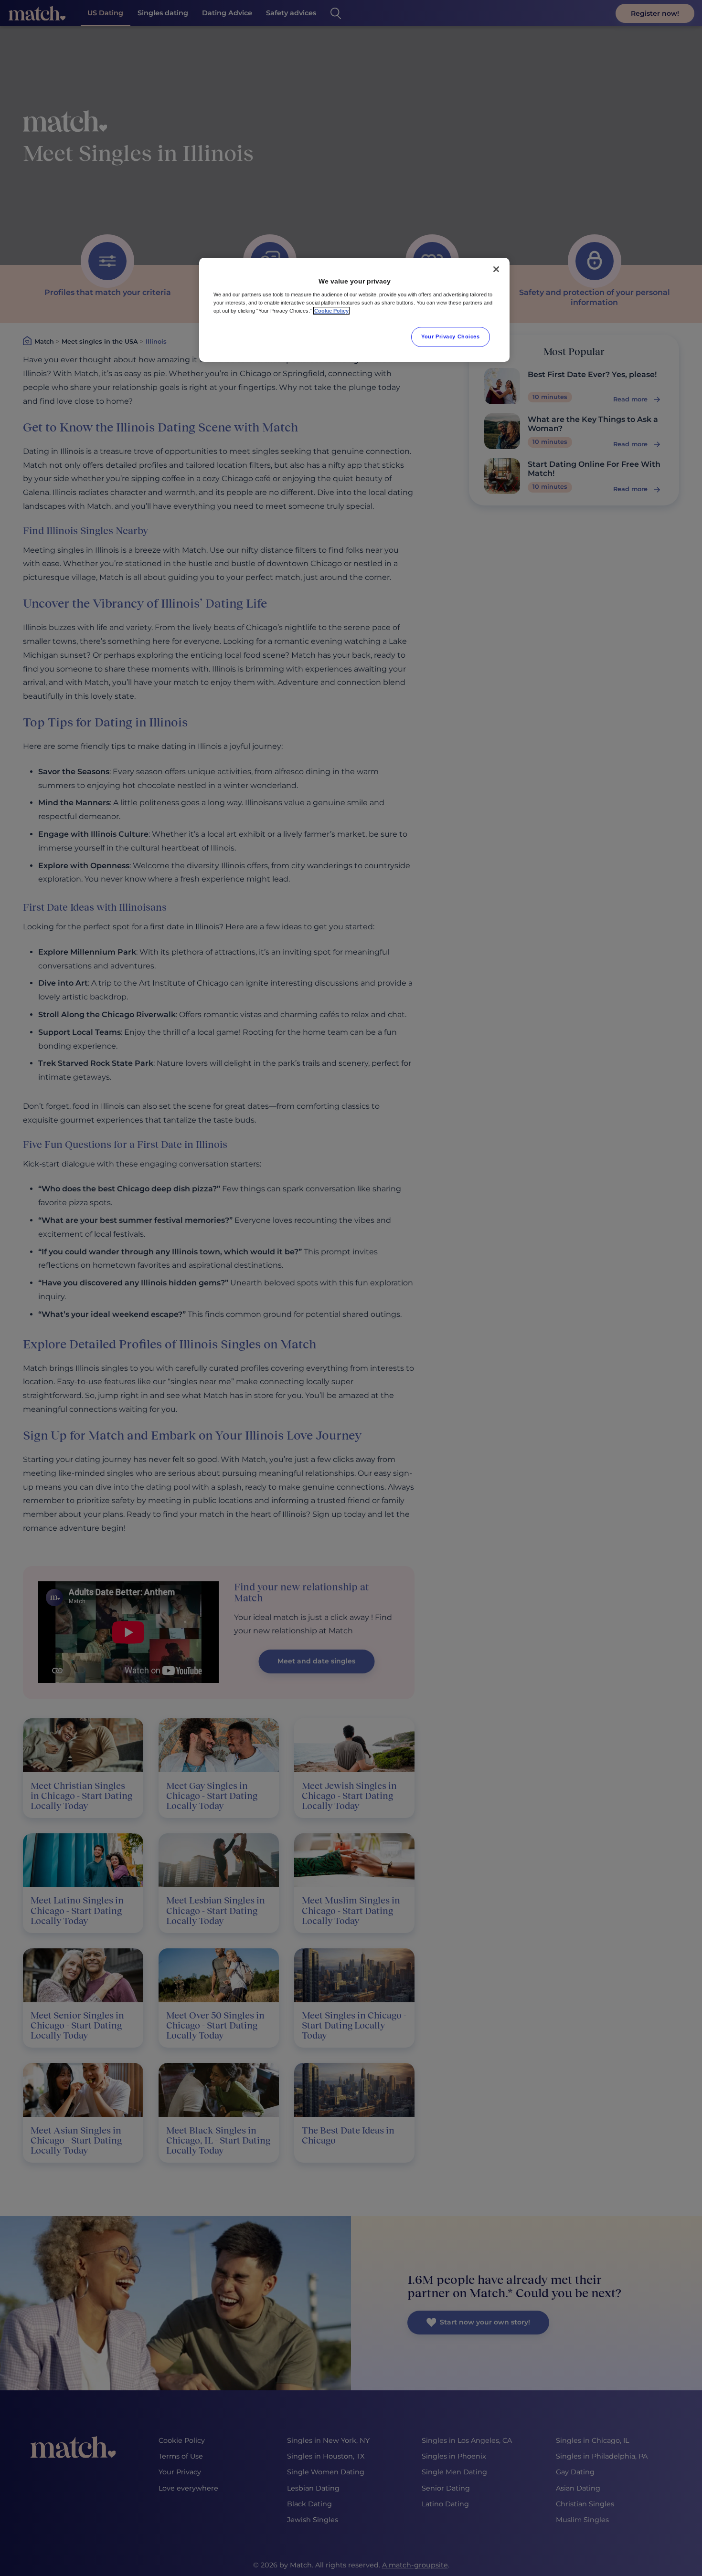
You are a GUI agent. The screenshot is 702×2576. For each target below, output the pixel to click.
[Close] (496, 269)
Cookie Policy (331, 311)
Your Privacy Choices (450, 336)
